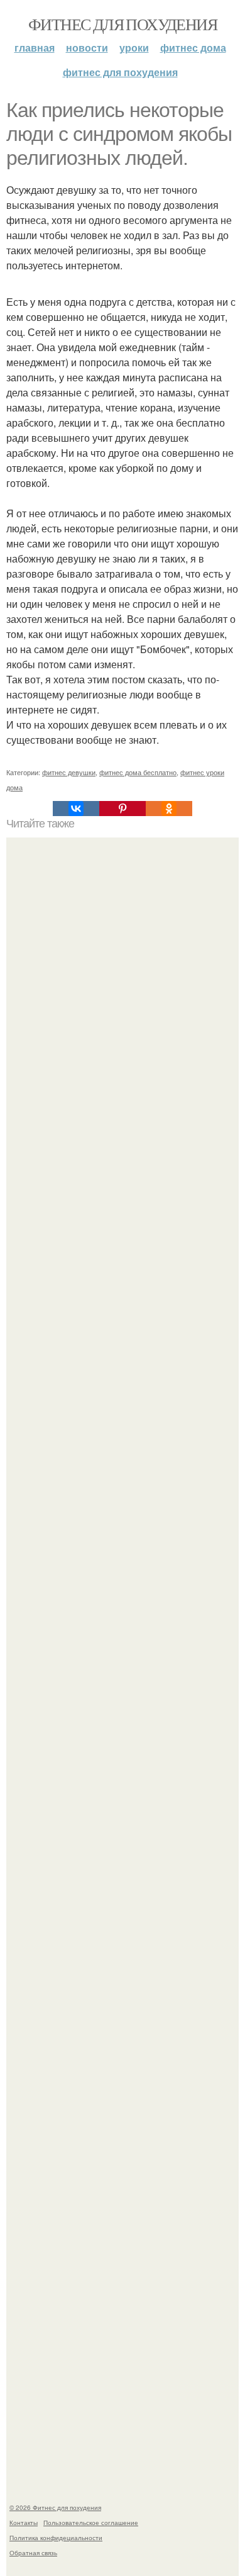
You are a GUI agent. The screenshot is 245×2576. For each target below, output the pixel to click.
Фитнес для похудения (122, 24)
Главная (35, 48)
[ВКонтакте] (76, 809)
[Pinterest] (122, 809)
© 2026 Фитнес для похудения (55, 2507)
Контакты (24, 2523)
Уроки (134, 48)
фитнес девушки (69, 772)
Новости (87, 48)
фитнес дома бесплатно (138, 772)
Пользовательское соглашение (91, 2523)
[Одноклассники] (169, 809)
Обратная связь (33, 2553)
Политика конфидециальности (56, 2538)
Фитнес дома (193, 48)
